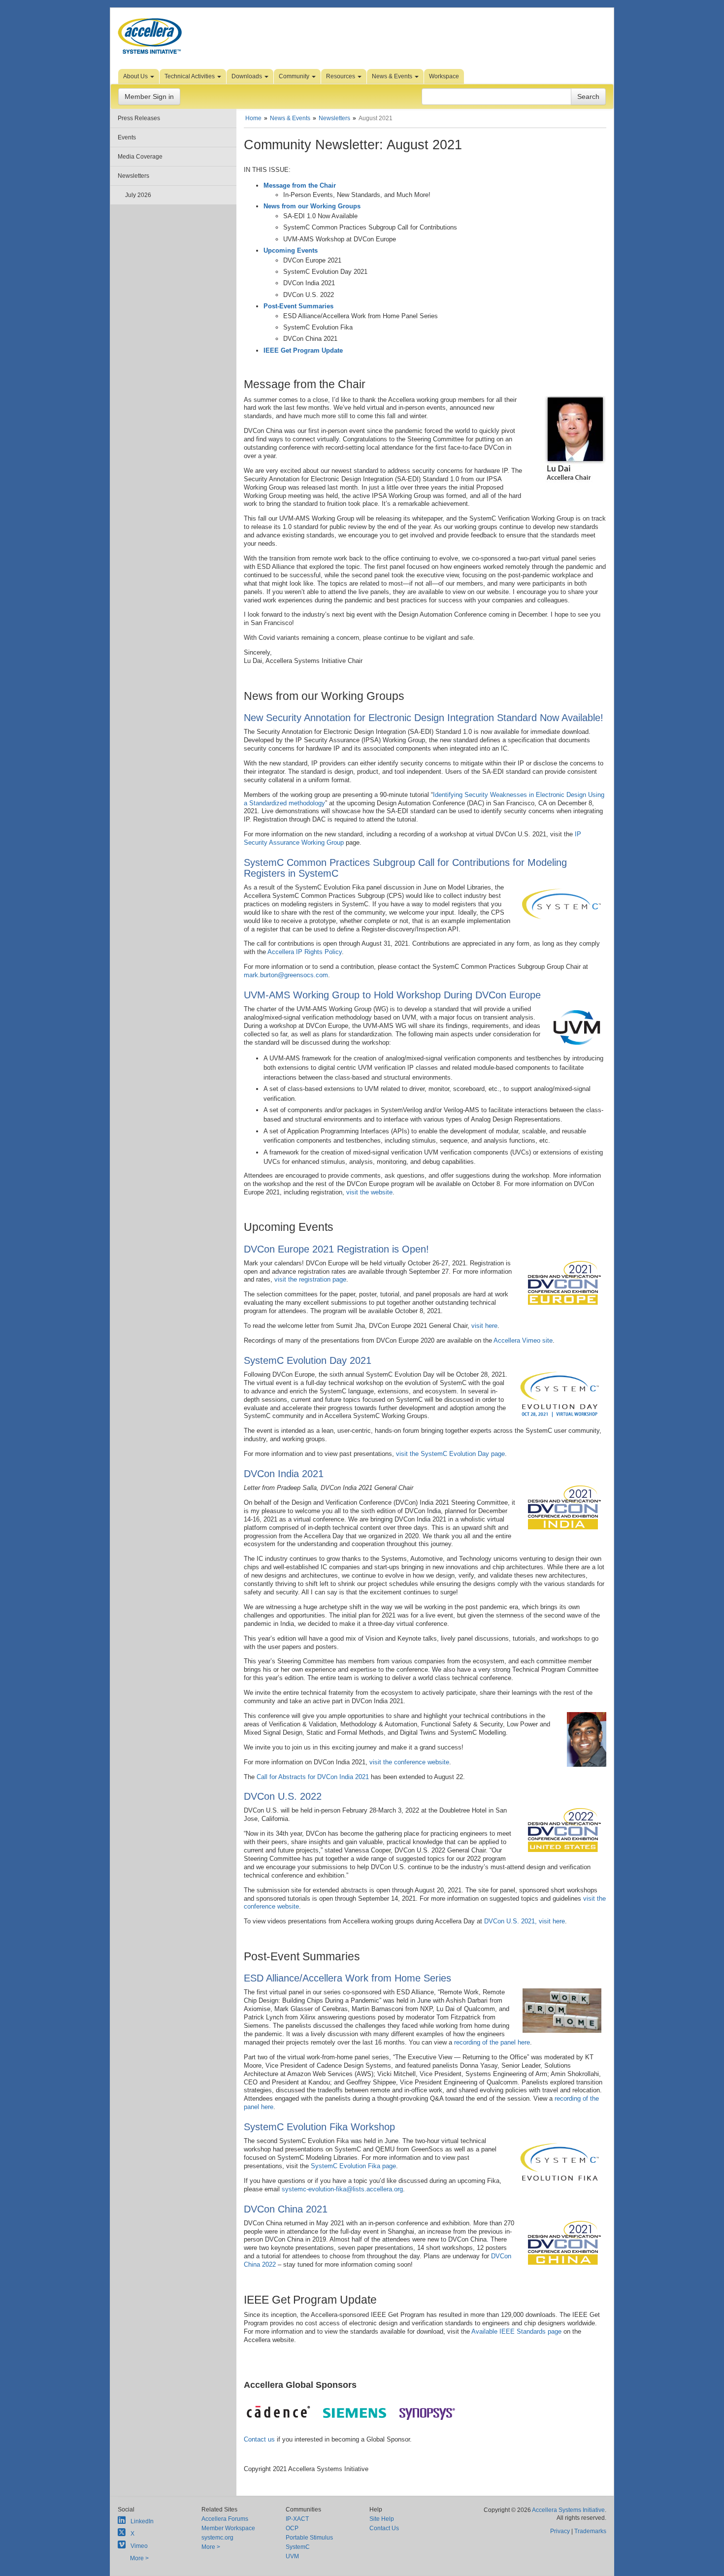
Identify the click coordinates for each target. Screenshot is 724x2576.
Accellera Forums (225, 2519)
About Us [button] (136, 76)
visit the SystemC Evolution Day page (450, 1454)
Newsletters (133, 176)
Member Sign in (149, 97)
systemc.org (217, 2538)
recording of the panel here (492, 2042)
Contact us (259, 2439)
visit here (484, 1326)
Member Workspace (228, 2528)
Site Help (382, 2519)
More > (139, 2558)
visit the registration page (310, 1279)
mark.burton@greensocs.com (286, 975)
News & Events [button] (393, 76)
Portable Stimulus (309, 2538)
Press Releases (139, 118)
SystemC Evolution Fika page (353, 2166)
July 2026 (138, 195)
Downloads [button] (247, 76)
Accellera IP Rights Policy (305, 952)
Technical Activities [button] (190, 76)
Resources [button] (341, 76)
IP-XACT (297, 2519)
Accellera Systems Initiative (568, 2510)
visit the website (369, 1192)
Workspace (444, 76)
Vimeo (139, 2546)
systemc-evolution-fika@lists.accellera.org (342, 2189)
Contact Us (384, 2528)
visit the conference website (409, 1762)
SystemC (298, 2547)
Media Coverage (140, 157)
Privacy (560, 2531)
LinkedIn (142, 2521)
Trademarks (590, 2531)
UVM (292, 2556)
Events (127, 137)
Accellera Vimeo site (523, 1340)
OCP (292, 2528)
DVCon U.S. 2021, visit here (525, 1921)
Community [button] (295, 76)
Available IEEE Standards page (516, 2331)
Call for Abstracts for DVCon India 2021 (313, 1777)
